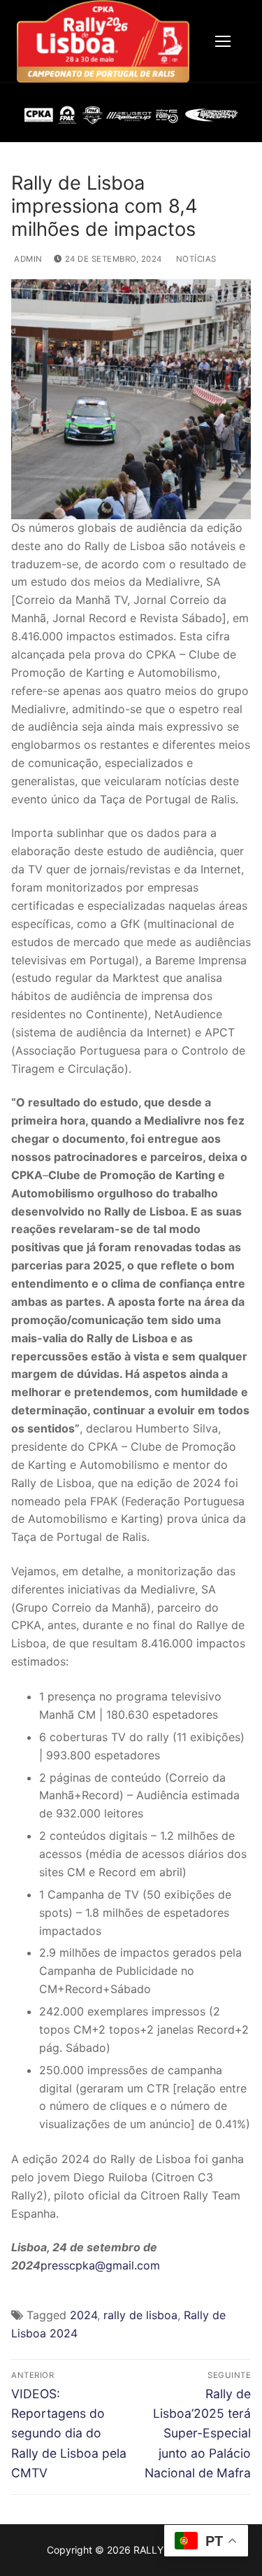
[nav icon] (223, 41)
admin (27, 259)
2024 (83, 2315)
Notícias (195, 259)
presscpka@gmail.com (100, 2265)
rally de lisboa (140, 2315)
